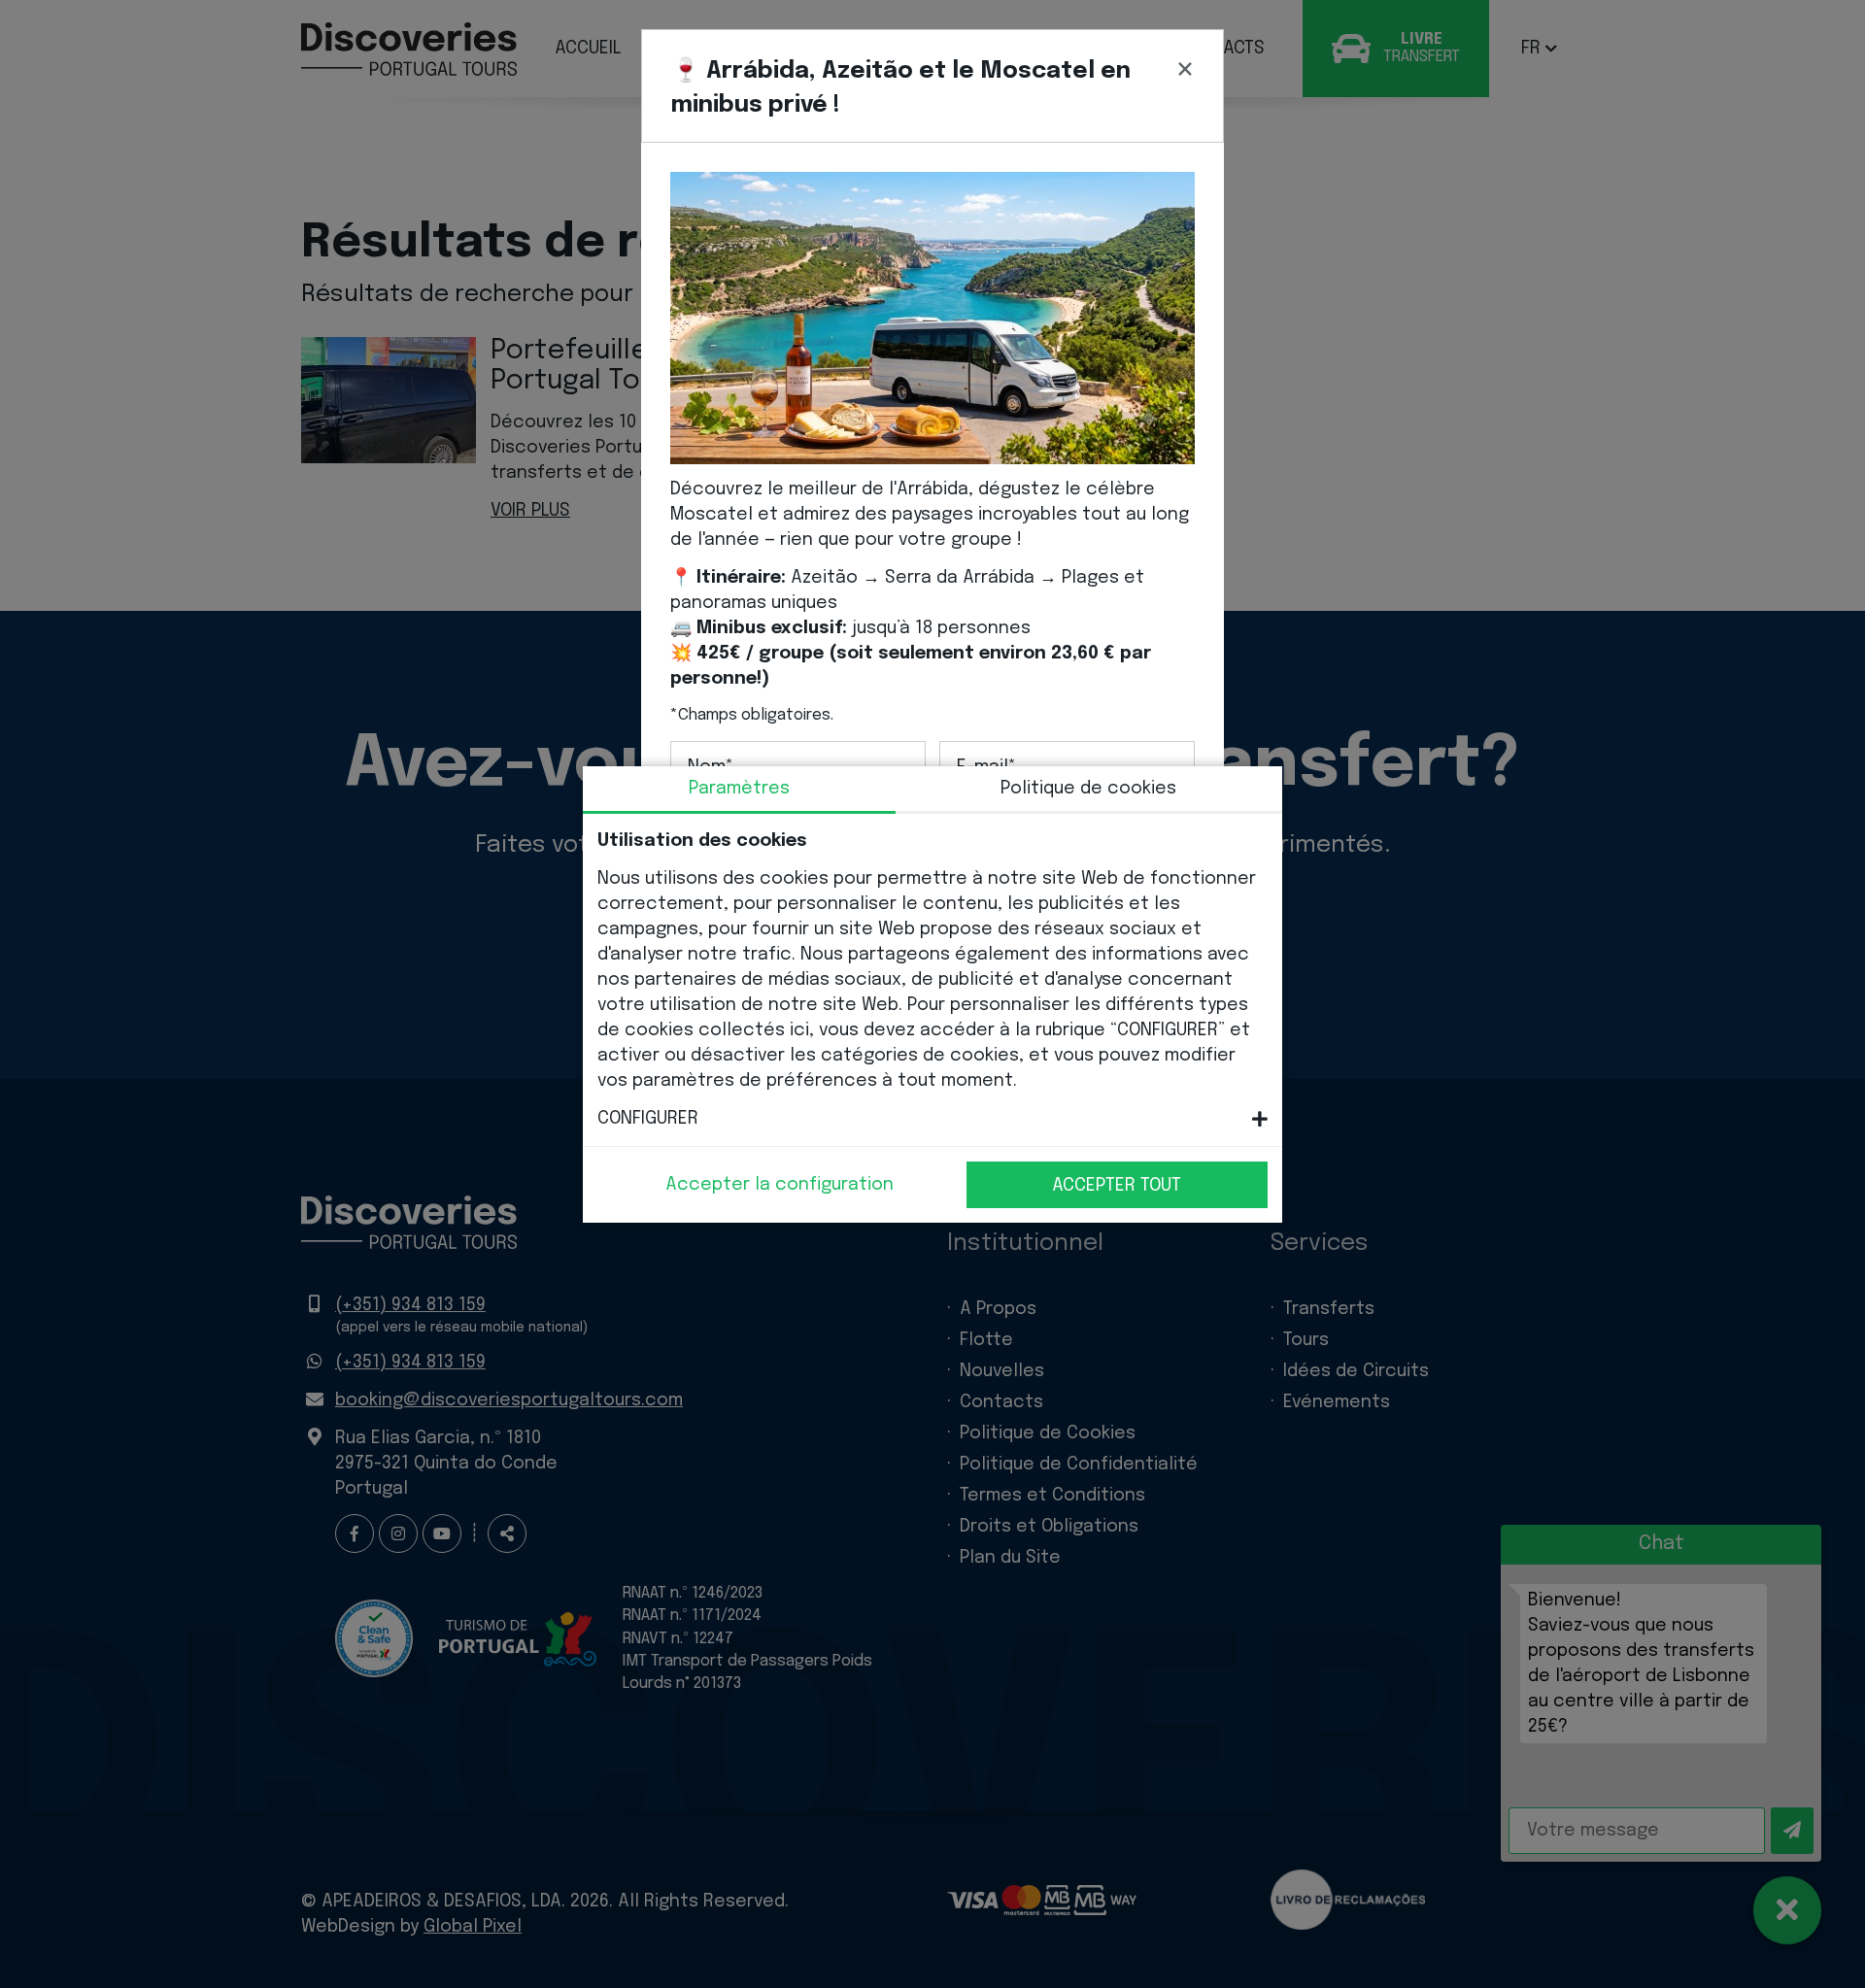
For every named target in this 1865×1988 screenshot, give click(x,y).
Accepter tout (1117, 1186)
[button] (932, 1119)
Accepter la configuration (780, 1185)
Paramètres (739, 789)
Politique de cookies (1088, 789)
